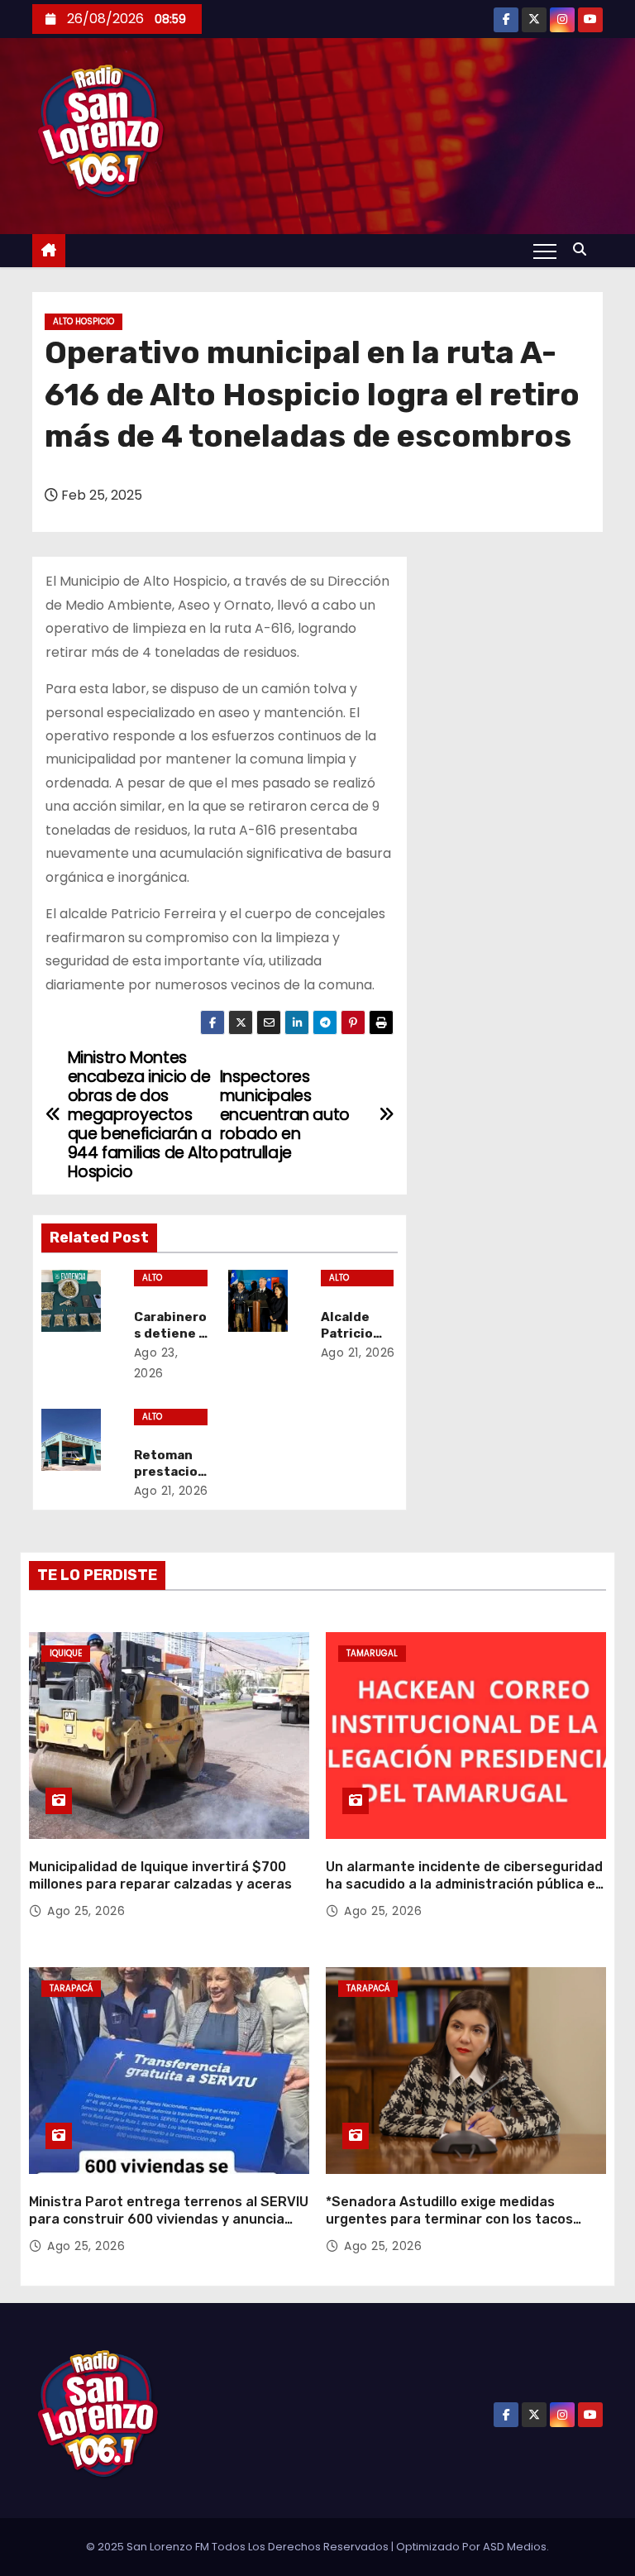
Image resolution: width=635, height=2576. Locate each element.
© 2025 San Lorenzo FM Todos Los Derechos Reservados (239, 2547)
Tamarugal (372, 1653)
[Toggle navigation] (545, 251)
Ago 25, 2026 (86, 1911)
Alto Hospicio (84, 321)
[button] (584, 249)
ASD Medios (515, 2547)
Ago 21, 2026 (358, 1353)
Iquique (66, 1653)
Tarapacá (71, 1988)
